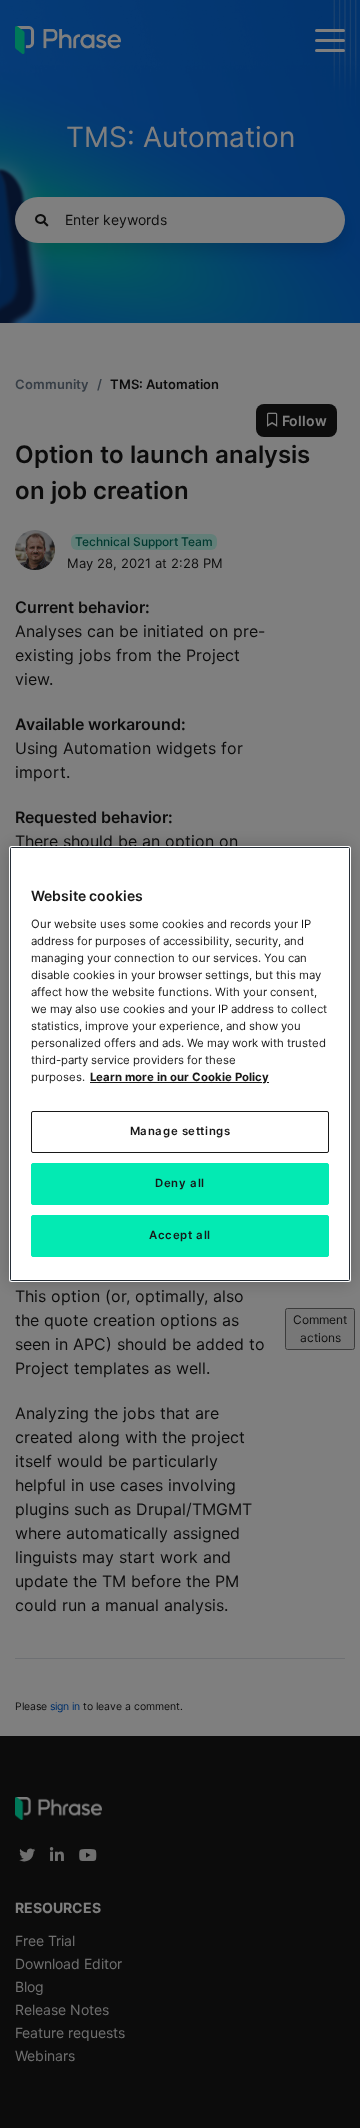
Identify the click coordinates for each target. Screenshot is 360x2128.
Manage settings (180, 1131)
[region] (180, 1064)
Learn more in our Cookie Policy (179, 1077)
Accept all (180, 1235)
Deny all (180, 1183)
